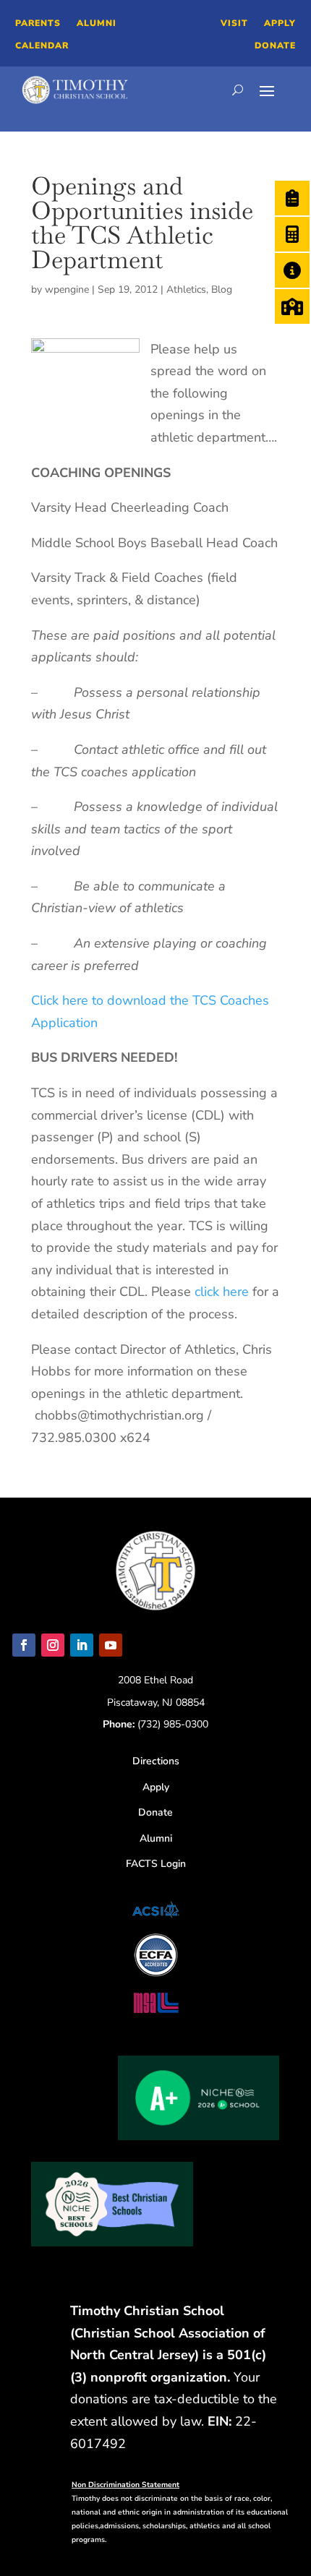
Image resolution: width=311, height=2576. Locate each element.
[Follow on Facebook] (24, 1645)
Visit (234, 23)
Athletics (186, 289)
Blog (222, 289)
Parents (38, 23)
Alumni (97, 23)
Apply (280, 23)
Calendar (42, 46)
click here (223, 1292)
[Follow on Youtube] (111, 1645)
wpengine (67, 289)
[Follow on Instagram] (53, 1645)
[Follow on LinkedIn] (82, 1645)
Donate (275, 46)
